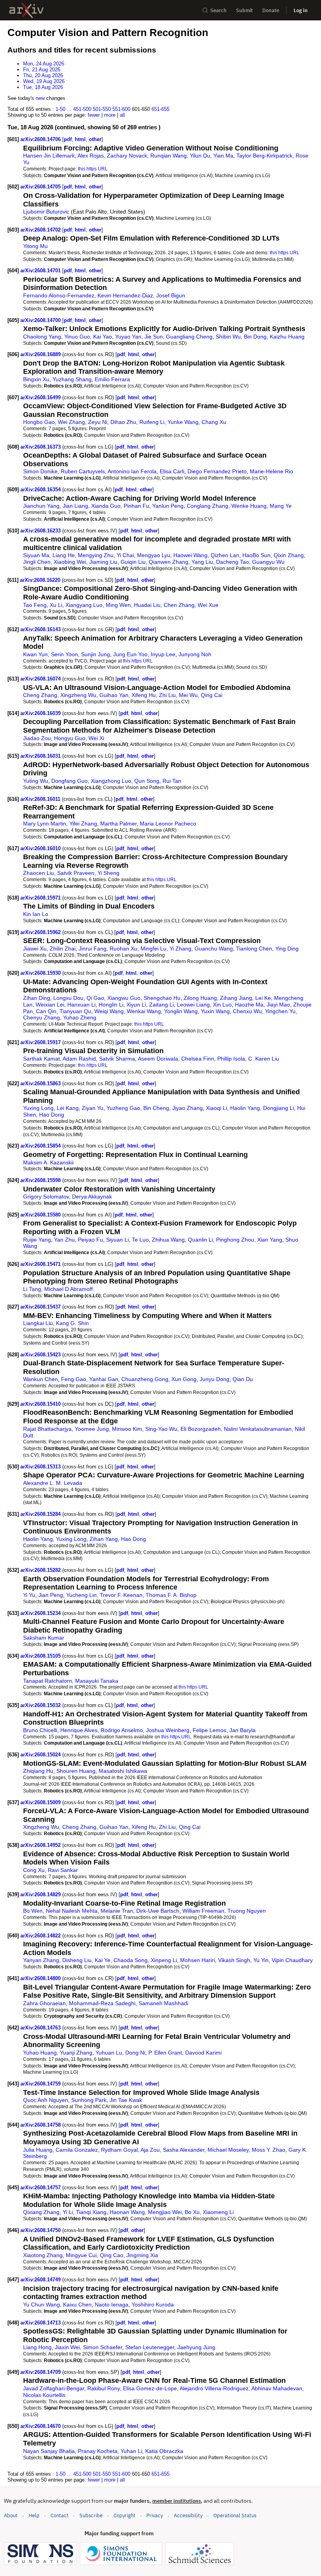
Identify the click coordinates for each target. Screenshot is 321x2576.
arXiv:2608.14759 (41, 2084)
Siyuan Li (117, 1240)
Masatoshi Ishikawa (123, 1771)
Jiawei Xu (35, 949)
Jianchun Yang (41, 506)
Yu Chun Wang (41, 2304)
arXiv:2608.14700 (41, 320)
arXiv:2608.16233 (41, 531)
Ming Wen (118, 605)
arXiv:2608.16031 (41, 756)
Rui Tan (172, 781)
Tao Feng (35, 605)
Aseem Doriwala (158, 1059)
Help (34, 2515)
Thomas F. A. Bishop (171, 1595)
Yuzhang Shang (72, 379)
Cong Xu (34, 1870)
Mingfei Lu (153, 949)
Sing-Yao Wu (161, 1429)
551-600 (121, 109)
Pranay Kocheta (98, 2451)
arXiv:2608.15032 (41, 1705)
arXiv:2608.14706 (41, 139)
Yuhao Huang (40, 2053)
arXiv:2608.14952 (41, 1845)
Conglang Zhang (207, 506)
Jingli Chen (37, 562)
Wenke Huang (249, 506)
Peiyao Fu (90, 1240)
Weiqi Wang (109, 1011)
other (95, 139)
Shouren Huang (76, 1771)
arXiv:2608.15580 (41, 1215)
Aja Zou (150, 2150)
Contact (60, 2515)
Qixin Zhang (289, 555)
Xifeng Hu (144, 695)
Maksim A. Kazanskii (48, 1162)
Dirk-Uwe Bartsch (158, 1911)
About (11, 2515)
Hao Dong (52, 1115)
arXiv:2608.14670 (41, 2426)
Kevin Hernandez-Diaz (125, 295)
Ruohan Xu (124, 949)
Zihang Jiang (236, 998)
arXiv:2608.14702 (41, 230)
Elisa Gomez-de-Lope (150, 2388)
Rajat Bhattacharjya (47, 1429)
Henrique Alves (79, 1730)
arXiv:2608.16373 (41, 447)
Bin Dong (255, 337)
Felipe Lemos (209, 1730)
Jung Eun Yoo (130, 654)
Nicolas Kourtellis (44, 2395)
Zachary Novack (127, 156)
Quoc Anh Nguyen (46, 2100)
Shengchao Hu (162, 998)
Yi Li (68, 2212)
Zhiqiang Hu (38, 1771)
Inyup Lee (163, 654)
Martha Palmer (118, 824)
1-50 (60, 109)
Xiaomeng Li (218, 2212)
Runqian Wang (169, 156)
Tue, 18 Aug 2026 (43, 87)
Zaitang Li (161, 1005)
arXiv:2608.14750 (41, 2230)
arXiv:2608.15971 (41, 898)
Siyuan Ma (36, 555)
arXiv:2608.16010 (41, 848)
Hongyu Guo (70, 738)
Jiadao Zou (37, 738)
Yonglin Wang (181, 1011)
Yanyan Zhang (41, 1960)
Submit (244, 10)
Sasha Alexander (184, 2150)
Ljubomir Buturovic (46, 212)
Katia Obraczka (164, 2451)
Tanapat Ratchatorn (48, 1681)
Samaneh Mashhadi (163, 2003)
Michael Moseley (228, 2150)
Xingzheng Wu (78, 695)
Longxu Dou (68, 998)
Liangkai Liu (38, 1323)
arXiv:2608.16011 (41, 799)
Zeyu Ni (98, 422)
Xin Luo (222, 1005)
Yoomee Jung (92, 1429)
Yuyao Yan (128, 337)
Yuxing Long (38, 1108)
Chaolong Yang (42, 337)
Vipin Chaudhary (292, 1960)
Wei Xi (96, 738)
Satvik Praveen (76, 873)
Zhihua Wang (168, 1240)
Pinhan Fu (136, 506)
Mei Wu (188, 695)
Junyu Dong (215, 1379)
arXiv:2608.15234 (41, 1613)
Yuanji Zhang (76, 2053)
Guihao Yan (114, 695)
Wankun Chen (41, 1379)
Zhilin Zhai (63, 949)
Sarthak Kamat (41, 1059)
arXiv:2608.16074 (41, 679)
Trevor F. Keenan (121, 1595)
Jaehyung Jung (196, 2347)
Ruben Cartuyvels (83, 471)
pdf (68, 139)
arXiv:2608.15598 (41, 1180)
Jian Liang (75, 506)
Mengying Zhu (96, 555)
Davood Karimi (203, 2053)
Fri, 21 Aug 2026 (42, 70)
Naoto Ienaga (112, 2304)
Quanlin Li (200, 1240)
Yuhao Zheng (80, 1017)
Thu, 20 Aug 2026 (43, 75)
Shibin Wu (228, 337)
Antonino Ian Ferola (132, 471)
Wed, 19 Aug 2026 (44, 81)
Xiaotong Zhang (43, 2255)
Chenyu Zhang (41, 1017)
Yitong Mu (35, 246)
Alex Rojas (91, 156)
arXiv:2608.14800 (41, 1978)
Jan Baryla (243, 1730)
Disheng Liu (77, 1960)
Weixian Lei (50, 1005)
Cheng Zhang (40, 695)
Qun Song (147, 781)
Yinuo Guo (77, 337)
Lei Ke (263, 998)
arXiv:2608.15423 (41, 1355)
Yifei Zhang (83, 824)
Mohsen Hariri (197, 1960)
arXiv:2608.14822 (41, 1936)
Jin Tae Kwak (126, 2100)
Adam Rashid (79, 1059)
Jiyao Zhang (188, 1108)
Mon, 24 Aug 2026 (44, 64)
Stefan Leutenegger (150, 2347)
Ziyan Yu (93, 1108)
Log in (301, 10)
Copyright (124, 2515)
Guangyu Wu (268, 562)
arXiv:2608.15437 (41, 1307)
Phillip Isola (231, 1059)
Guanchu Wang (214, 949)
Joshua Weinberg (168, 1730)
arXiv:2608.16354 (41, 490)
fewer (94, 115)
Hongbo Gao (39, 422)
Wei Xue (208, 605)
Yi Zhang (180, 949)
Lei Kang (68, 1108)
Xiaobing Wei (70, 562)
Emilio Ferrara (112, 379)
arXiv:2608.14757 (41, 2188)
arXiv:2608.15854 (41, 1146)
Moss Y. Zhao (269, 2150)
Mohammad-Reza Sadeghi (102, 2003)
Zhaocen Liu (39, 873)
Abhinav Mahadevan (277, 2388)
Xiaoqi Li (216, 1108)
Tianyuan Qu (75, 1011)
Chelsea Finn (198, 1059)
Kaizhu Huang (287, 337)
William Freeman (203, 1911)
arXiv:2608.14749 (41, 2280)
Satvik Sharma (117, 1059)
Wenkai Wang (144, 1011)
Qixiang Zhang (41, 2212)
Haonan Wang (127, 2212)
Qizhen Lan (225, 555)
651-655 (160, 109)
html (80, 139)
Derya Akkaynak (92, 1197)
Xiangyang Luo (84, 605)
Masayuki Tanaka (97, 1681)
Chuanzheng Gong (145, 1379)
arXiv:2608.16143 (41, 629)
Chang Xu (214, 422)
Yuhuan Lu (109, 2053)
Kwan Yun (35, 654)
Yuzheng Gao (123, 1108)
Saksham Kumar (44, 1638)
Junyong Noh (195, 654)
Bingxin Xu (36, 379)
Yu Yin (261, 1960)
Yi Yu (29, 1595)
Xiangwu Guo (124, 998)
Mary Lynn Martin (45, 824)
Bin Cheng (156, 1108)
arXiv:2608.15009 (41, 1802)
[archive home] (26, 10)
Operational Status (235, 2515)
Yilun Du (200, 156)
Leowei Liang (193, 1005)
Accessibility (188, 2515)
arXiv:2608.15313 (41, 1467)
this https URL (93, 169)
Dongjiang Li (279, 1108)
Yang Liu (202, 562)
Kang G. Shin (72, 1323)
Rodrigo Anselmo (122, 1730)
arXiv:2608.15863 (41, 1083)
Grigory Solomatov (46, 1197)
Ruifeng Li (152, 422)
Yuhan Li (131, 2451)
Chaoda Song (131, 1960)
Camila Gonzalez (77, 2150)
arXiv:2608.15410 (41, 1404)
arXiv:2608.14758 (41, 2125)
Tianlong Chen (254, 949)
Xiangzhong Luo (111, 781)
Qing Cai (212, 695)
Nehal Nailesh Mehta (72, 1911)
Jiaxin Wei (67, 2347)
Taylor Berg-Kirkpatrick (264, 156)
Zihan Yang (104, 1539)
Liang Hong (37, 2347)
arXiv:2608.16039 (41, 713)
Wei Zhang (71, 422)
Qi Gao (95, 998)
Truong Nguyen (247, 1911)
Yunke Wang (183, 422)
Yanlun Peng (168, 506)
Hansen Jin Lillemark (49, 156)
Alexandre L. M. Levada (53, 1483)
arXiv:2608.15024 (41, 1755)
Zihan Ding (37, 998)
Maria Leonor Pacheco (168, 824)
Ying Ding (287, 949)
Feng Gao (74, 1379)
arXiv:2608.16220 (41, 580)
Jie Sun (154, 337)
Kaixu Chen (77, 2304)
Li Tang (32, 1289)
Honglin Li (111, 1005)
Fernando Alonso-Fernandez (59, 295)
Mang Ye (281, 506)
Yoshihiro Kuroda (153, 2304)
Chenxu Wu (247, 1011)
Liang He (64, 555)
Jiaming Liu (103, 562)
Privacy (155, 2515)
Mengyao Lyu (154, 555)
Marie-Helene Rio (271, 471)
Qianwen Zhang (169, 562)
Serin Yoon (64, 654)
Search (218, 10)
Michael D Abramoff (69, 1289)
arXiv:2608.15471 (41, 1264)
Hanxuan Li (81, 1005)
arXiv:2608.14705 (41, 187)
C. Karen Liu (264, 1059)
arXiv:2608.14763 (41, 2028)
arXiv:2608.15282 (41, 1570)
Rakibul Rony (104, 2388)
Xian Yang (270, 1240)
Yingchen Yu (280, 1011)
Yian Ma (223, 156)
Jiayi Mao (278, 1005)
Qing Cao (112, 2255)
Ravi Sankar (63, 1870)
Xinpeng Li (164, 1960)
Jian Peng (51, 1595)
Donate (271, 10)
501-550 (102, 109)
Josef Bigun (171, 295)
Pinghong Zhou (235, 1240)
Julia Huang (38, 2150)
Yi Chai (125, 555)
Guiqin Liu (133, 562)
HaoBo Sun (256, 555)
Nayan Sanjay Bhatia (49, 2451)
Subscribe (91, 2515)
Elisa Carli (172, 471)
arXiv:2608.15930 (41, 973)
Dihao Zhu (123, 422)
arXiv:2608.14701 (41, 271)
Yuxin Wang (215, 1011)
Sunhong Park (89, 2100)
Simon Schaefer (103, 2347)
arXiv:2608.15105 (41, 1656)
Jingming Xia (142, 2255)
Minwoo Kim (127, 1429)
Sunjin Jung (96, 654)
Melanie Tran (117, 1911)
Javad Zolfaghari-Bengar (54, 2388)
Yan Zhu (64, 1240)
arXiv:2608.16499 (41, 397)
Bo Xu (192, 2212)
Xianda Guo (106, 506)
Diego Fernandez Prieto (217, 471)
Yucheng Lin (81, 1595)
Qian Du (243, 1379)
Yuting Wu (36, 781)
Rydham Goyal (119, 2150)
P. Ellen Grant (165, 2053)
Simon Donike (40, 471)
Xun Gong (184, 1379)
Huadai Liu (147, 605)
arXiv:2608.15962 (41, 932)
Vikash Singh (234, 1960)
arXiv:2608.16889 (41, 354)
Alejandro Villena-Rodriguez (214, 2388)
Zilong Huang (200, 998)
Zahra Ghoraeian (44, 2003)
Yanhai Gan (104, 1379)
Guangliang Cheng (189, 337)
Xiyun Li (136, 1005)
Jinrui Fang (93, 949)
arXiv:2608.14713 (41, 2323)
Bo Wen (33, 1911)
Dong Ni (135, 2053)
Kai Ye (103, 1960)
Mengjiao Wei (165, 2212)
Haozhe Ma (249, 1005)
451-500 (82, 109)
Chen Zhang (179, 605)
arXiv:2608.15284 (41, 1514)
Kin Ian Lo (36, 914)
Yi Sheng (108, 873)
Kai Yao (103, 337)
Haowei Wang (190, 555)
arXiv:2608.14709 (41, 2372)
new (40, 98)
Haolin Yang (245, 1108)
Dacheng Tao (233, 562)
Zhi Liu (167, 695)
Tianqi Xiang (91, 2212)
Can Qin (46, 1011)
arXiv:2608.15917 (41, 1042)
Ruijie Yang (37, 1240)
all (122, 115)
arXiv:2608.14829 (41, 1894)
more (110, 115)
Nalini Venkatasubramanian (258, 1429)
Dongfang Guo (69, 781)
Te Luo (140, 1240)
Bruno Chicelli (40, 1730)
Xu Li (56, 605)
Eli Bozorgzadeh (201, 1429)
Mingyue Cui (81, 2255)
